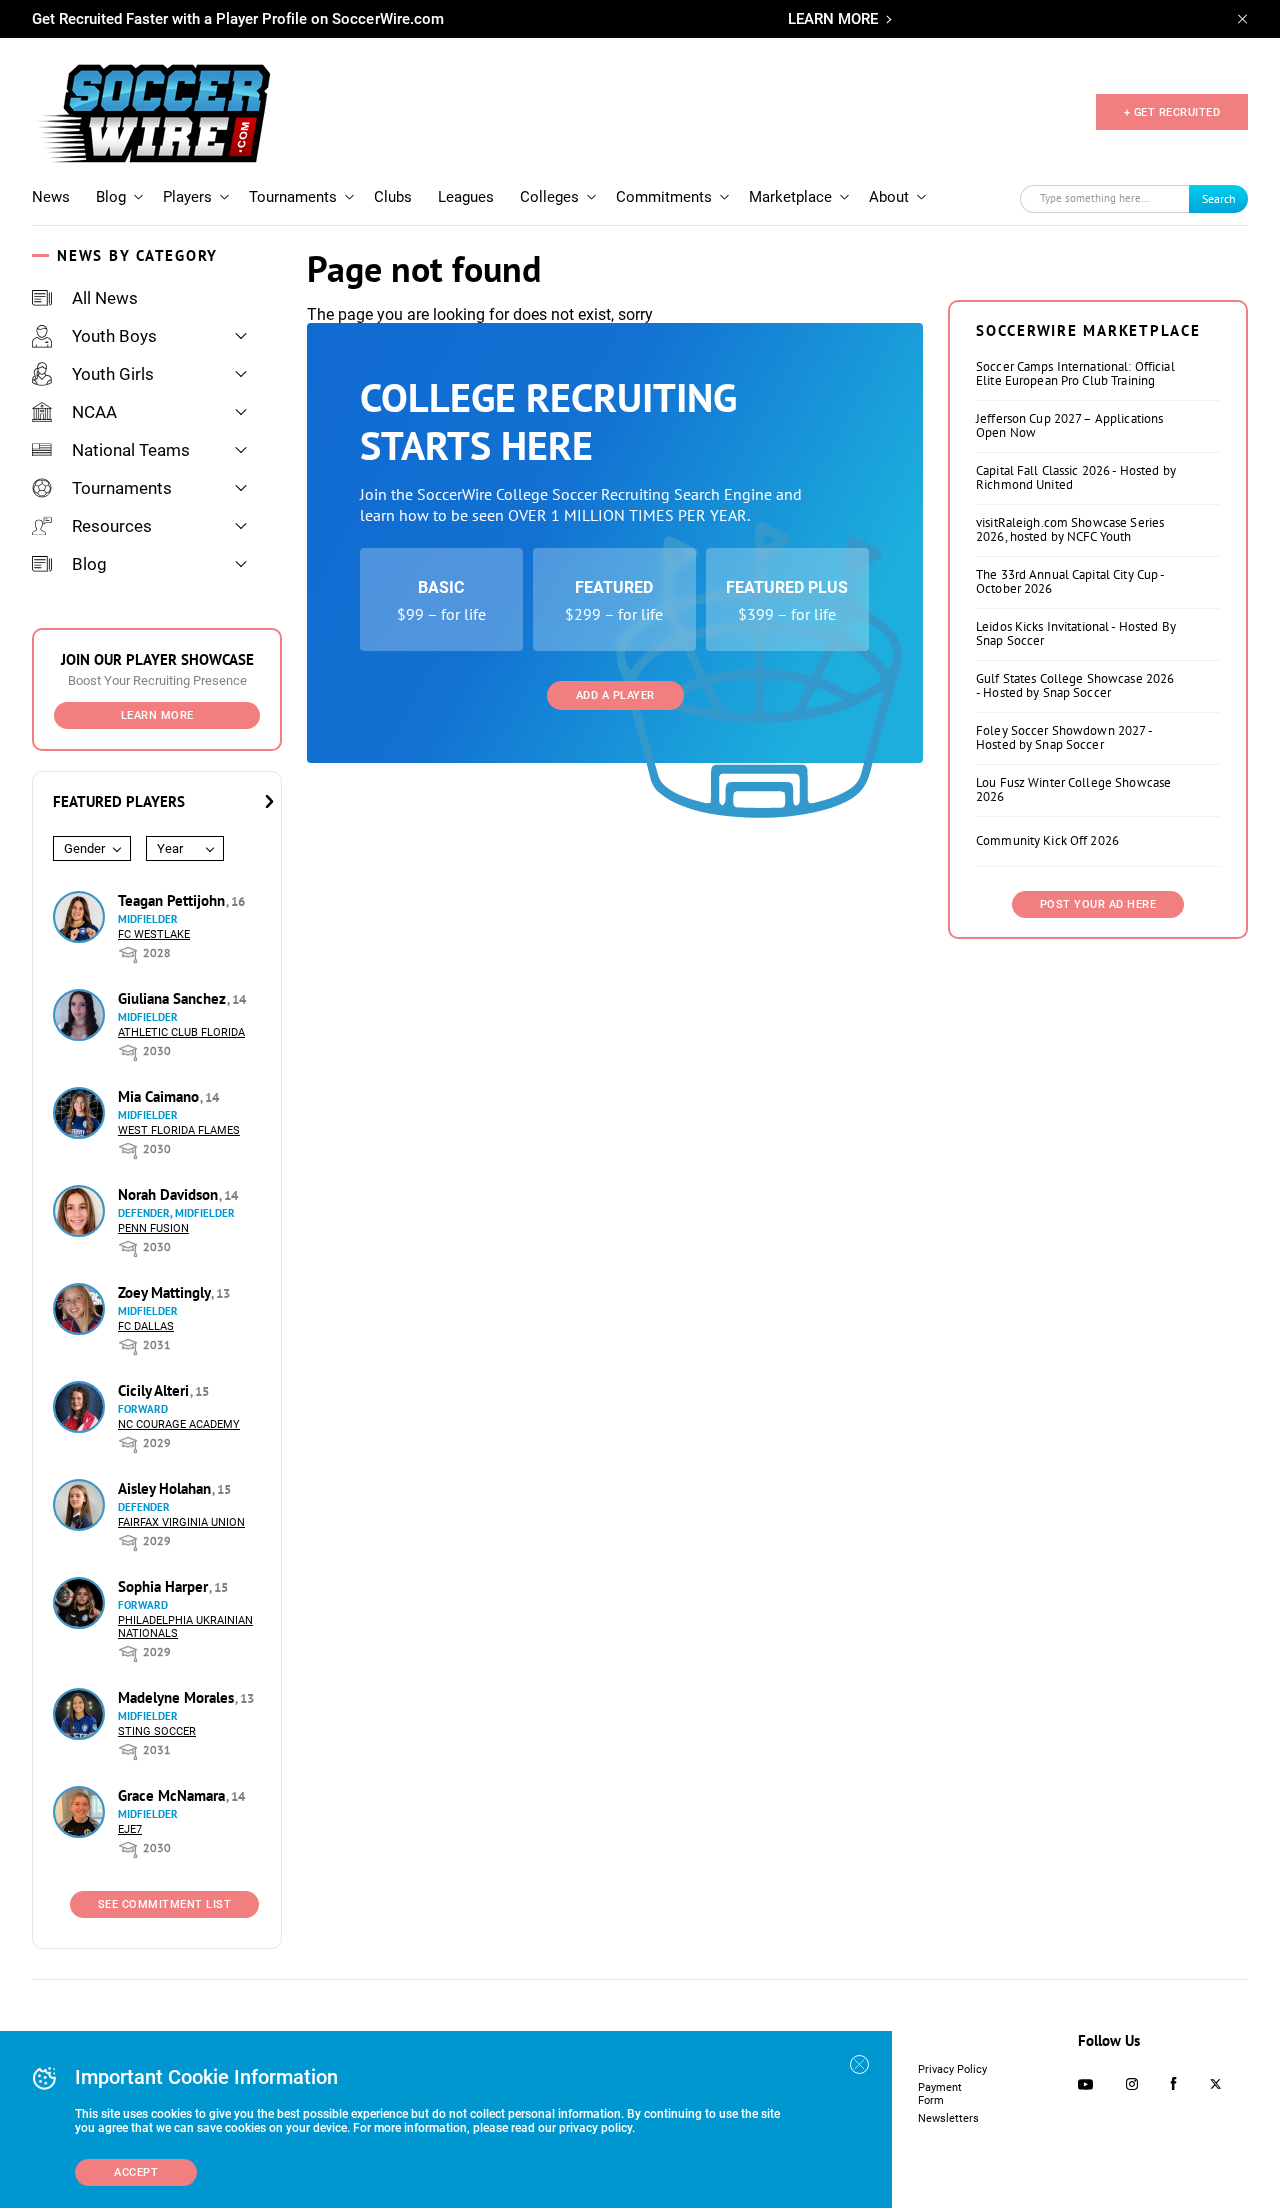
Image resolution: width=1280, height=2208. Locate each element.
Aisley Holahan (166, 1488)
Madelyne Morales (178, 1697)
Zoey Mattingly (166, 1292)
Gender (84, 848)
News (51, 197)
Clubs (393, 197)
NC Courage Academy (179, 1424)
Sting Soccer (157, 1731)
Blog (111, 197)
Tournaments (293, 197)
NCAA (94, 412)
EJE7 (130, 1829)
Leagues (466, 197)
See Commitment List (165, 1904)
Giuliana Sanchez (174, 998)
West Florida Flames (179, 1130)
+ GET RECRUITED (1172, 112)
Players (187, 197)
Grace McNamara (173, 1795)
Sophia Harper (165, 1586)
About (889, 197)
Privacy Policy (952, 2069)
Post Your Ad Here (1098, 904)
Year (170, 848)
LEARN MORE (833, 19)
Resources (112, 526)
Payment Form (940, 2094)
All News (105, 298)
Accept (136, 2172)
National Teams (131, 450)
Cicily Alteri (155, 1390)
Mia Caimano (160, 1096)
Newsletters (948, 2118)
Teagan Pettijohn (173, 900)
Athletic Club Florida (181, 1032)
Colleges (549, 197)
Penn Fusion (153, 1228)
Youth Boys (114, 336)
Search (1219, 198)
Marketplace (790, 197)
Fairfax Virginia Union (181, 1522)
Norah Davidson (170, 1194)
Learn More (157, 715)
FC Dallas (146, 1326)
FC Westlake (154, 934)
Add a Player (615, 695)
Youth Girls (113, 374)
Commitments (664, 197)
